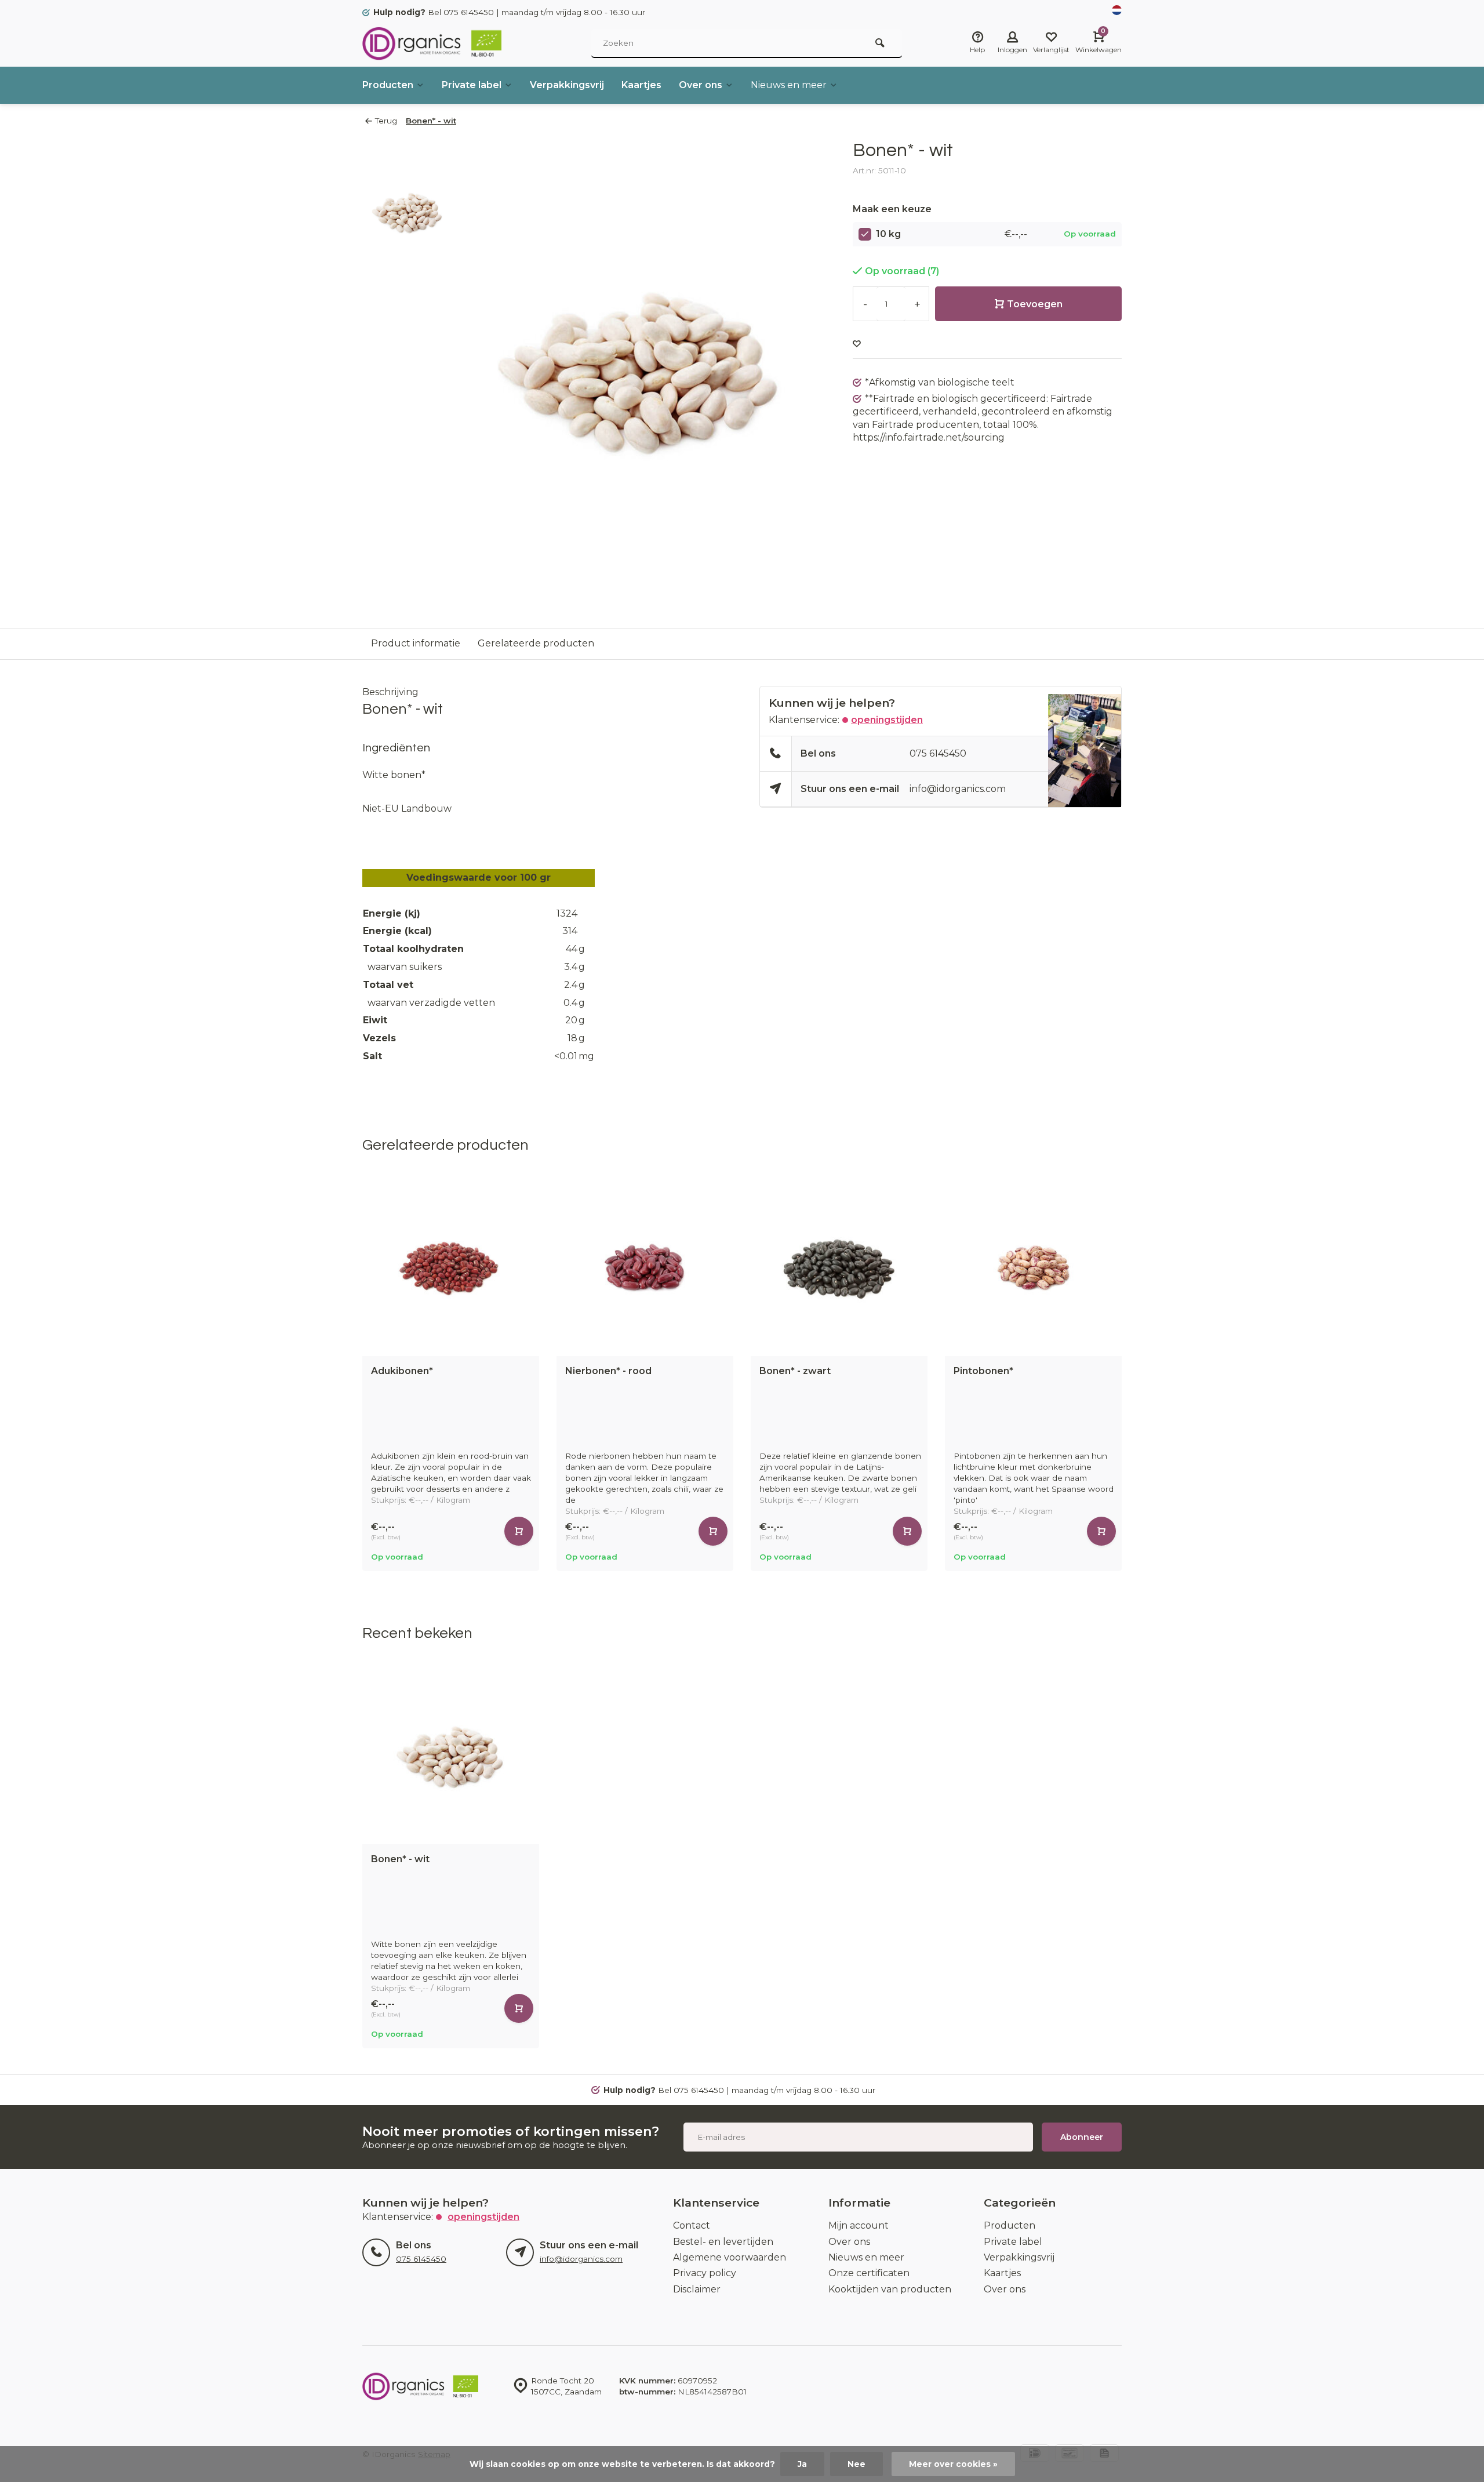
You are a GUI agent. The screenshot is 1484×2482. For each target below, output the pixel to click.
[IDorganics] (432, 43)
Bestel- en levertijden (723, 2242)
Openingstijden (887, 720)
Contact (692, 2225)
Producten (388, 85)
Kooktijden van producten (890, 2289)
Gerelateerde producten (536, 643)
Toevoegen (1035, 304)
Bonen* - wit (431, 121)
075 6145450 (938, 753)
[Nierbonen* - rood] (645, 1268)
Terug (386, 121)
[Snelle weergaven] (519, 1531)
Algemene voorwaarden (730, 2257)
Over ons (701, 85)
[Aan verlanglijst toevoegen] (857, 344)
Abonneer (1082, 2137)
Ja (802, 2464)
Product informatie (416, 643)
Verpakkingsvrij (567, 85)
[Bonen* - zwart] (839, 1268)
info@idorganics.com (958, 789)
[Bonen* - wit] (451, 1756)
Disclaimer (697, 2289)
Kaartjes (641, 85)
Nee (856, 2464)
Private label (472, 85)
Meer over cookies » (953, 2464)
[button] (1125, 1375)
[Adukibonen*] (451, 1268)
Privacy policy (705, 2273)
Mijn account (859, 2225)
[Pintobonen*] (1033, 1268)
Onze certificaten (869, 2273)
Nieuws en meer (789, 85)
